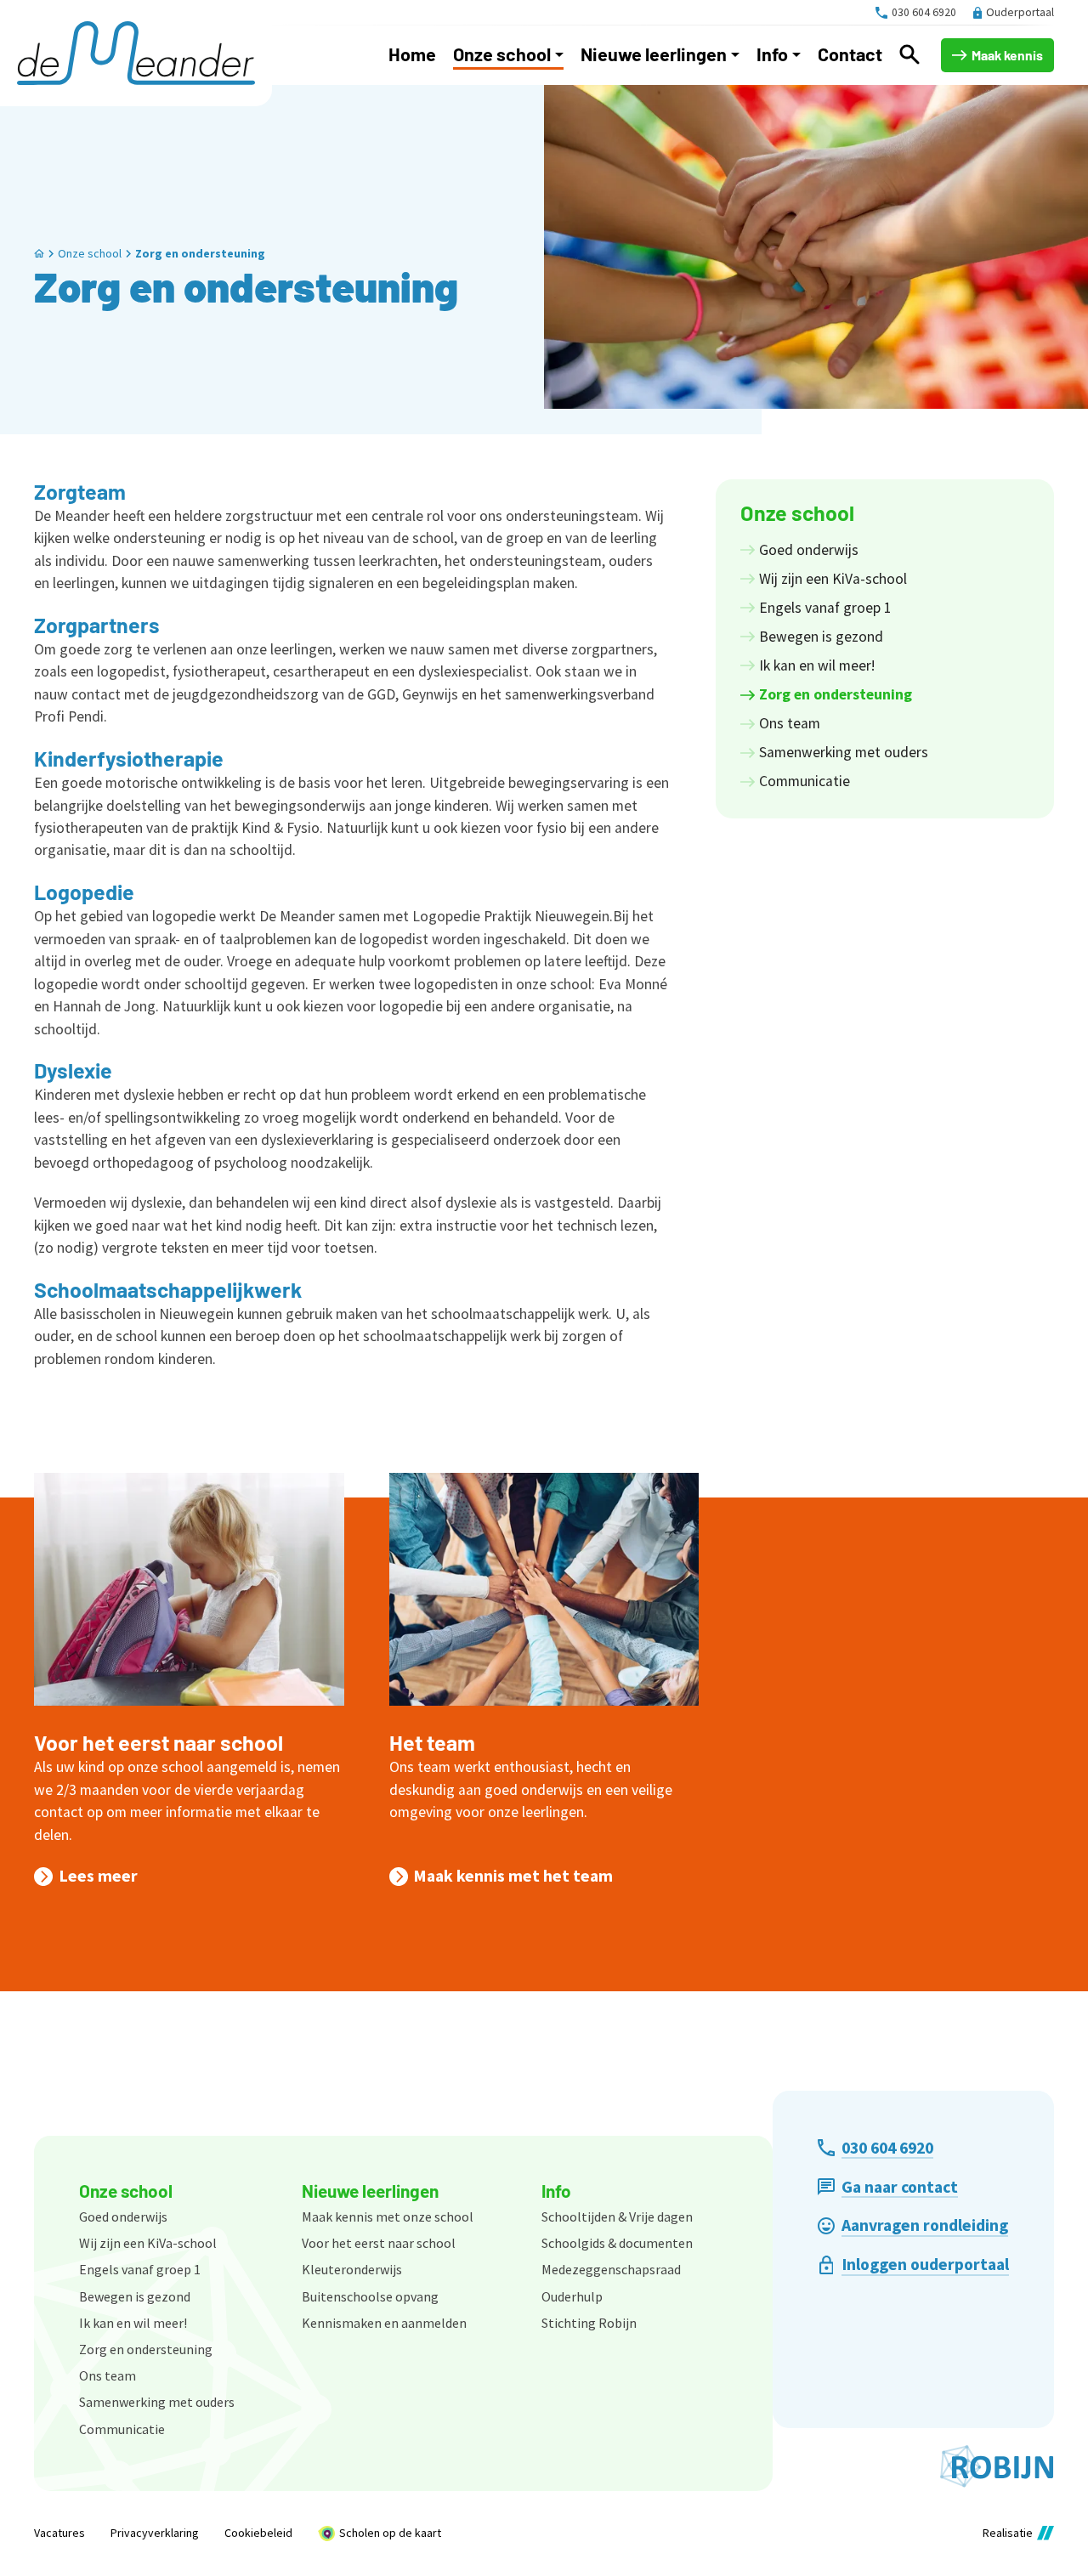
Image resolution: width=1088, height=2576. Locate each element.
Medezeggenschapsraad (611, 2269)
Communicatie (122, 2429)
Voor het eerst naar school (159, 1742)
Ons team (108, 2375)
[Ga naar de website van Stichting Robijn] (997, 2466)
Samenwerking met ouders (157, 2402)
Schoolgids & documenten (617, 2243)
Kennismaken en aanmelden (384, 2323)
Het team (432, 1742)
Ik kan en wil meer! (133, 2323)
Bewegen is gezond (135, 2296)
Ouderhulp (572, 2296)
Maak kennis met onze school (388, 2216)
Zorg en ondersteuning (200, 253)
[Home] (136, 53)
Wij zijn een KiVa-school (148, 2243)
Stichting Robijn (589, 2323)
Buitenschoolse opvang (370, 2296)
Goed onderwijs (123, 2216)
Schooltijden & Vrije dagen (617, 2216)
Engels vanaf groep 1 (140, 2269)
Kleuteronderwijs (352, 2269)
